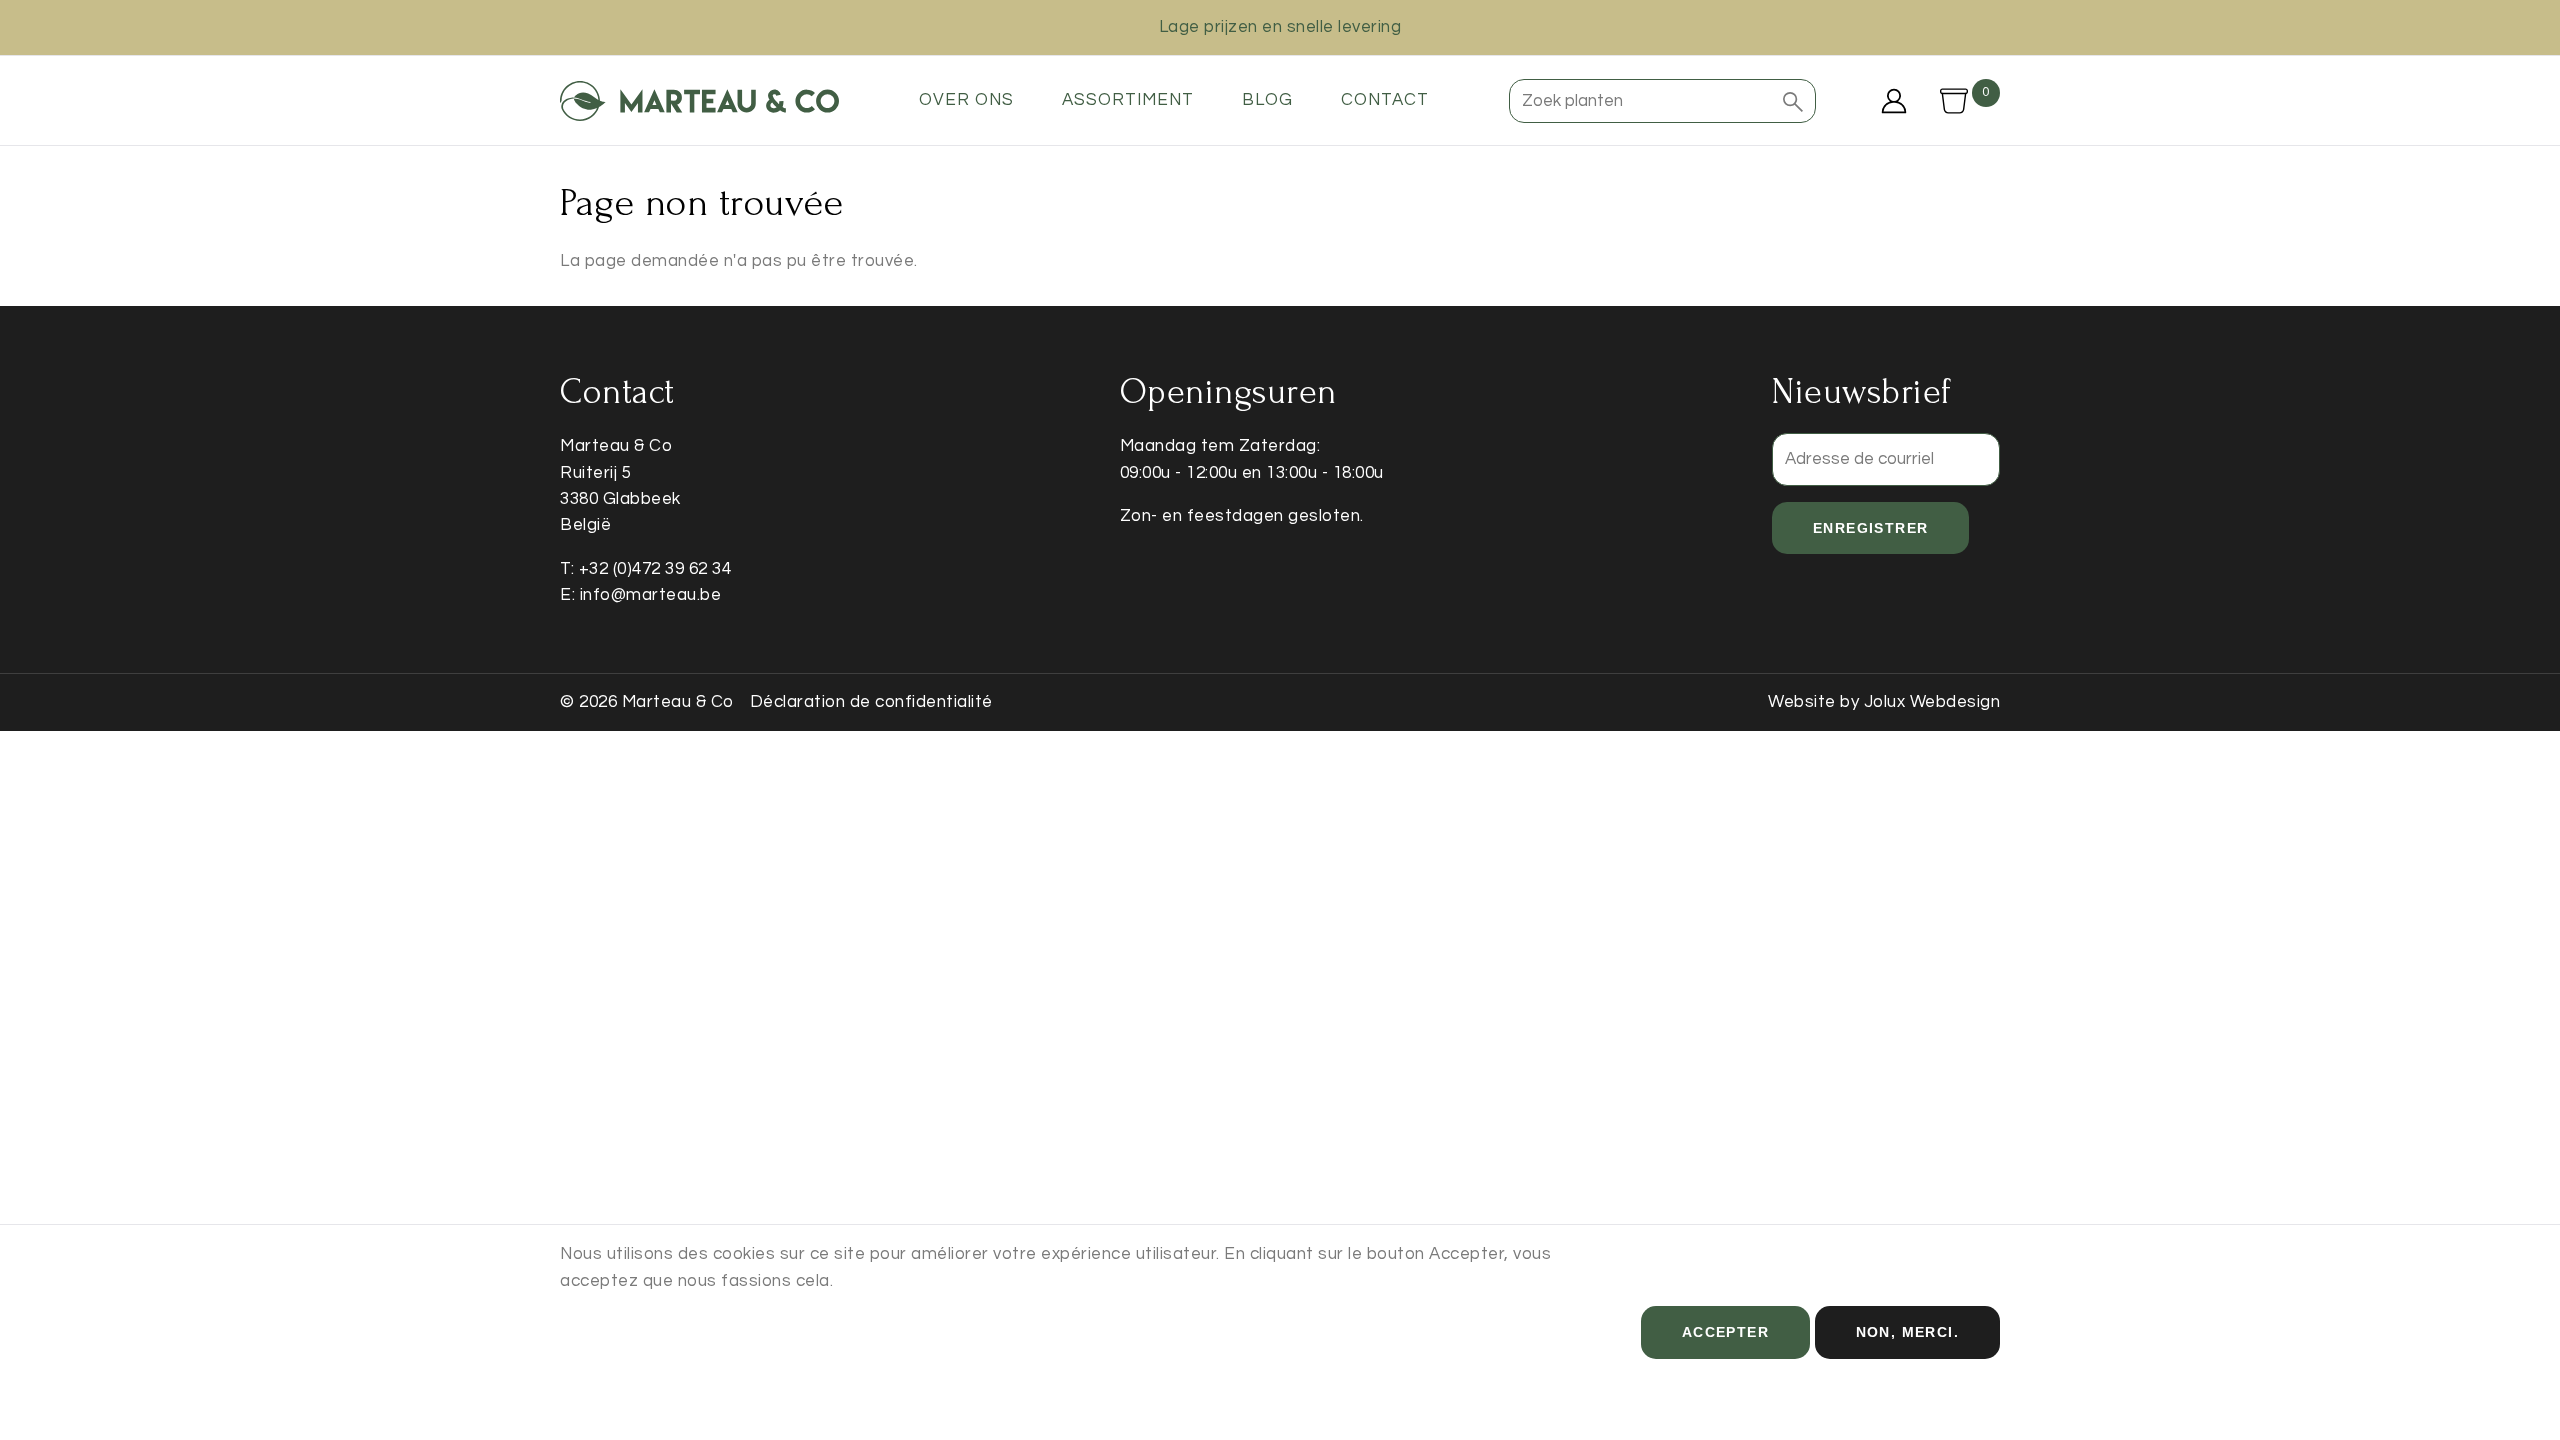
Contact (1385, 100)
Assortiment (1128, 100)
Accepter (1725, 1332)
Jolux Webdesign (1932, 702)
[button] (1793, 101)
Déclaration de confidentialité (871, 702)
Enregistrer (1870, 528)
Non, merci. (1907, 1332)
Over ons (966, 100)
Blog (1267, 100)
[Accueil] (699, 101)
